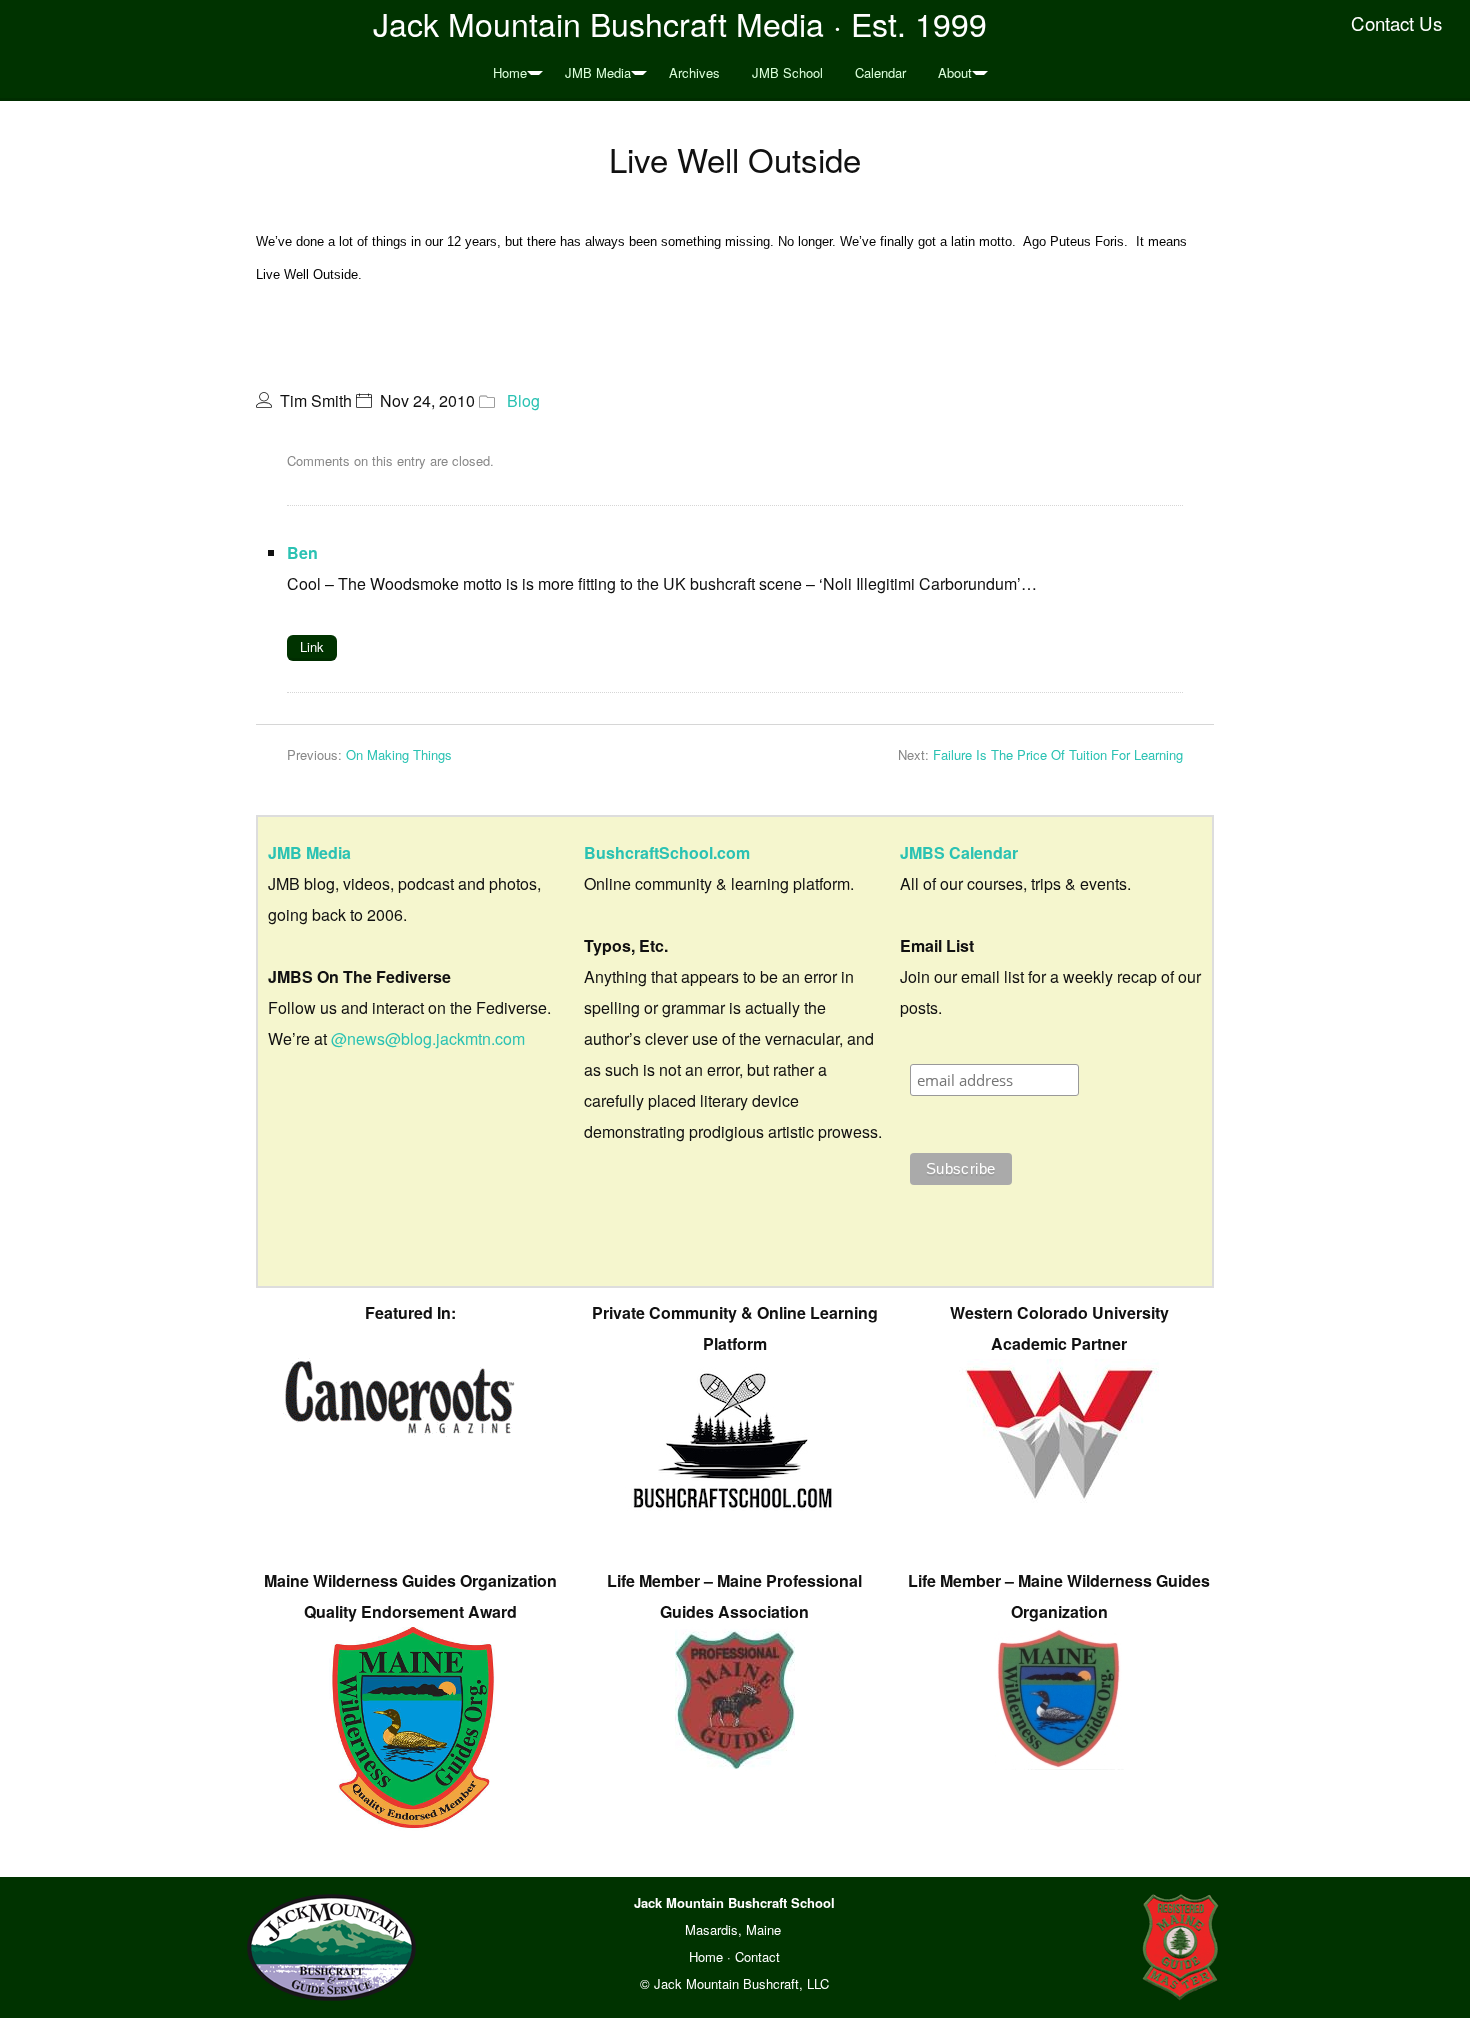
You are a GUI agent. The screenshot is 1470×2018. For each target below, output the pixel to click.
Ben (302, 552)
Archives (694, 72)
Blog (523, 400)
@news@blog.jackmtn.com (428, 1038)
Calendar (880, 72)
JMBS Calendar (959, 852)
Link (312, 646)
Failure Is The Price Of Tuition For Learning (1058, 754)
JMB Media (598, 72)
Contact (757, 1956)
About (955, 72)
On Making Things (399, 754)
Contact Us (1396, 23)
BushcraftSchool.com (667, 852)
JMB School (787, 72)
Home (510, 72)
